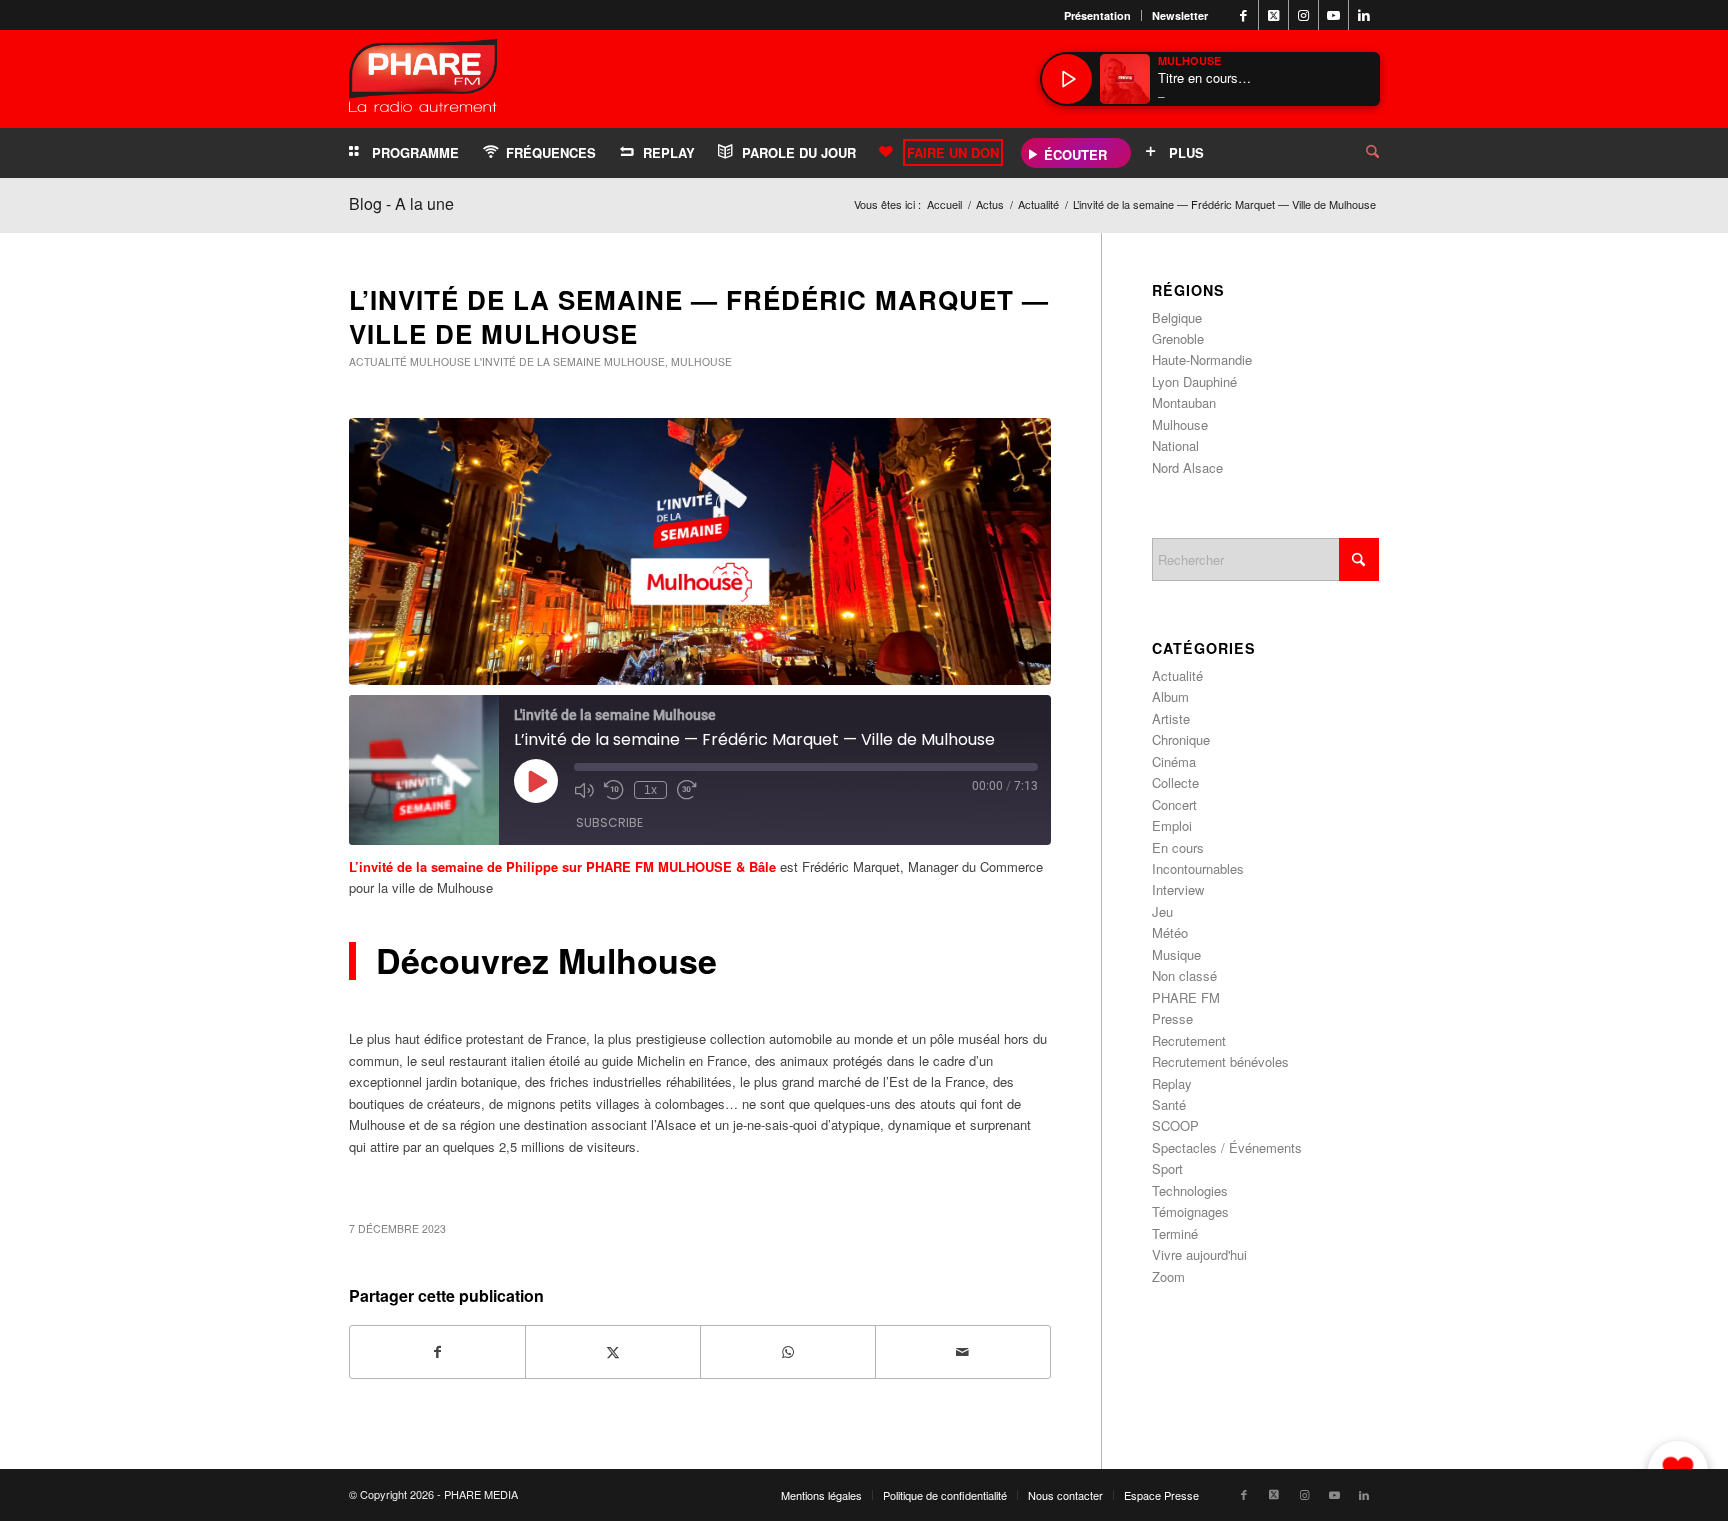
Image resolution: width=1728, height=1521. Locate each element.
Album (1170, 696)
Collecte (1175, 782)
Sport (1167, 1168)
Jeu (1162, 911)
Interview (1178, 889)
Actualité (378, 361)
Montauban (1184, 402)
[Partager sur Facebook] (437, 1352)
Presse (1172, 1018)
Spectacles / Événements (1227, 1147)
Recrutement (1189, 1040)
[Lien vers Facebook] (1243, 15)
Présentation (1097, 15)
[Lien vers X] (1273, 15)
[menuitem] (1098, 15)
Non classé (1184, 975)
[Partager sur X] (613, 1352)
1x (650, 790)
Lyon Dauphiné (1194, 381)
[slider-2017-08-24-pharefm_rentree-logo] (423, 80)
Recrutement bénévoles (1220, 1061)
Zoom (1168, 1276)
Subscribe (609, 822)
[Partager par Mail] (963, 1352)
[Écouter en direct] (1067, 79)
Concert (1174, 804)
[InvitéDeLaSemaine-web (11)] (700, 551)
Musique (1176, 954)
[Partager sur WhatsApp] (788, 1352)
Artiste (1171, 718)
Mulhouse (440, 361)
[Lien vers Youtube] (1333, 15)
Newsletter (1180, 15)
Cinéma (1174, 761)
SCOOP (1175, 1125)
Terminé (1175, 1233)
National (1175, 445)
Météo (1170, 932)
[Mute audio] (584, 790)
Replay (1172, 1083)
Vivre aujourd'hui (1199, 1254)
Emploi (1172, 825)
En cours (1178, 847)
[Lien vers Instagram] (1303, 15)
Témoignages (1190, 1211)
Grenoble (1178, 338)
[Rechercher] (1357, 153)
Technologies (1190, 1190)
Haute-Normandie (1202, 359)
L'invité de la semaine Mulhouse (569, 361)
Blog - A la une (401, 203)
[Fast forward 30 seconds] (687, 790)
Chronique (1181, 739)
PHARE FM (1186, 997)
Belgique (1177, 317)
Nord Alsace (1187, 467)
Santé (1169, 1104)
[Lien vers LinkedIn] (1364, 15)
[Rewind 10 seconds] (614, 790)
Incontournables (1198, 868)
